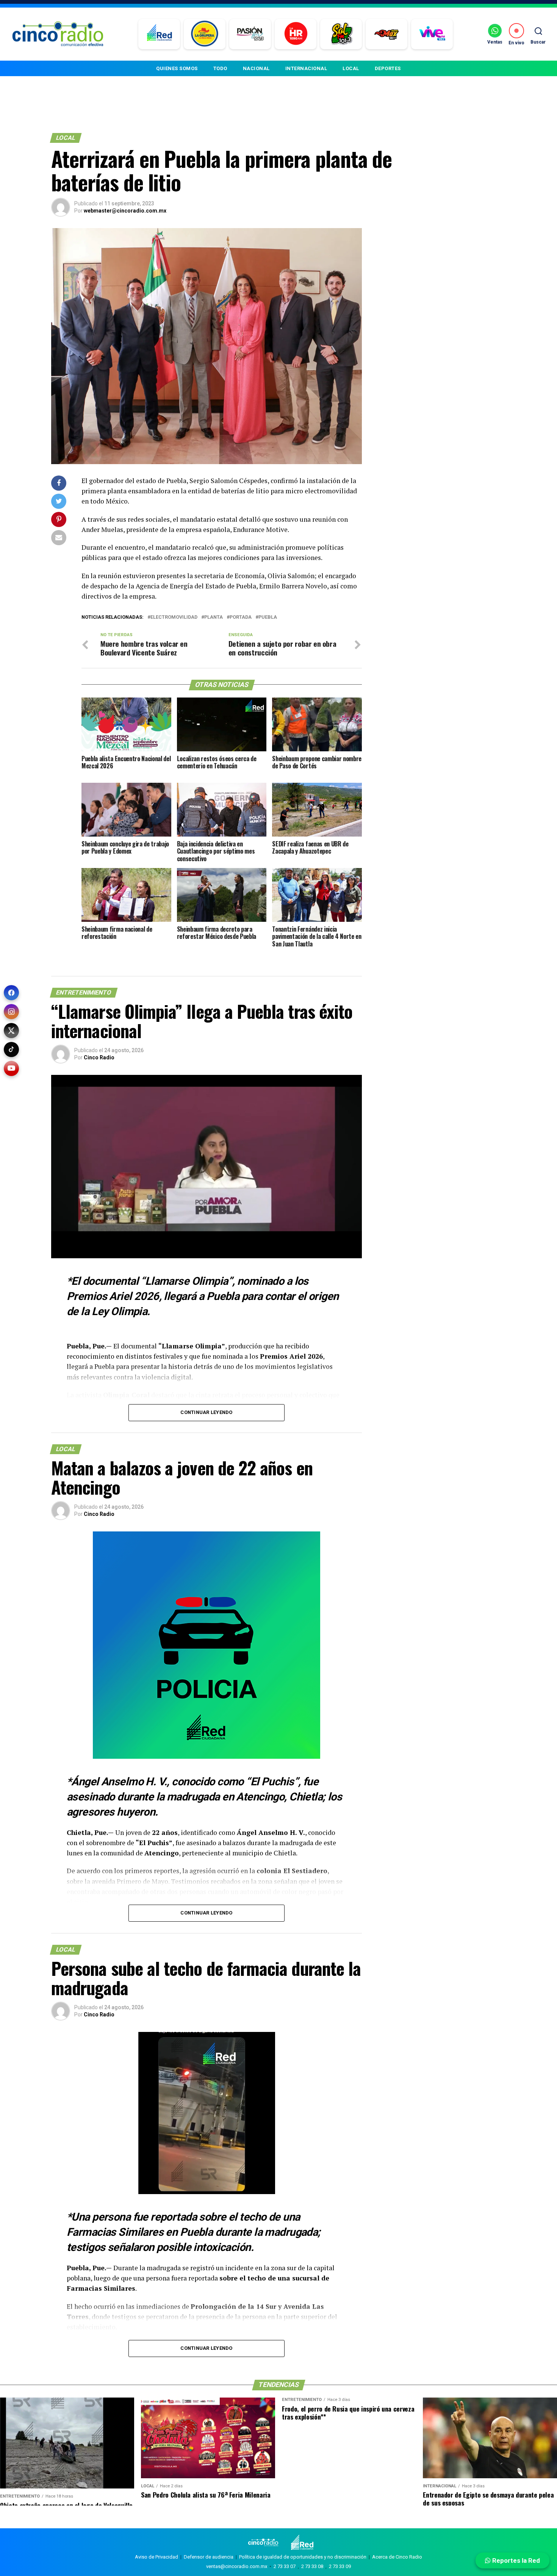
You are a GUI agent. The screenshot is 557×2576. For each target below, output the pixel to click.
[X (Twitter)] (11, 1031)
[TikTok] (11, 1049)
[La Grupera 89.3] (205, 34)
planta (214, 617)
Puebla (268, 617)
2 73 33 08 (312, 2566)
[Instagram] (11, 1012)
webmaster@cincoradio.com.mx (125, 211)
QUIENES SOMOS (177, 68)
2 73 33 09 (340, 2566)
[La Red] (159, 34)
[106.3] (432, 34)
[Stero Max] (387, 34)
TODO (220, 68)
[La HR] (296, 34)
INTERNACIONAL (306, 68)
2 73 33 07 (285, 2566)
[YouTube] (11, 1068)
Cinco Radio (99, 1057)
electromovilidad (174, 617)
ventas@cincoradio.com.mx (237, 2566)
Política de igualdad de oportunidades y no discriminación (303, 2557)
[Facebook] (11, 993)
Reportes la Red (515, 2560)
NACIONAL (256, 68)
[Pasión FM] (250, 34)
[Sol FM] (341, 34)
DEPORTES (388, 68)
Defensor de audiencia (209, 2557)
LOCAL (351, 68)
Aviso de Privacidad (156, 2557)
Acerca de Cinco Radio (397, 2557)
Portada (241, 617)
